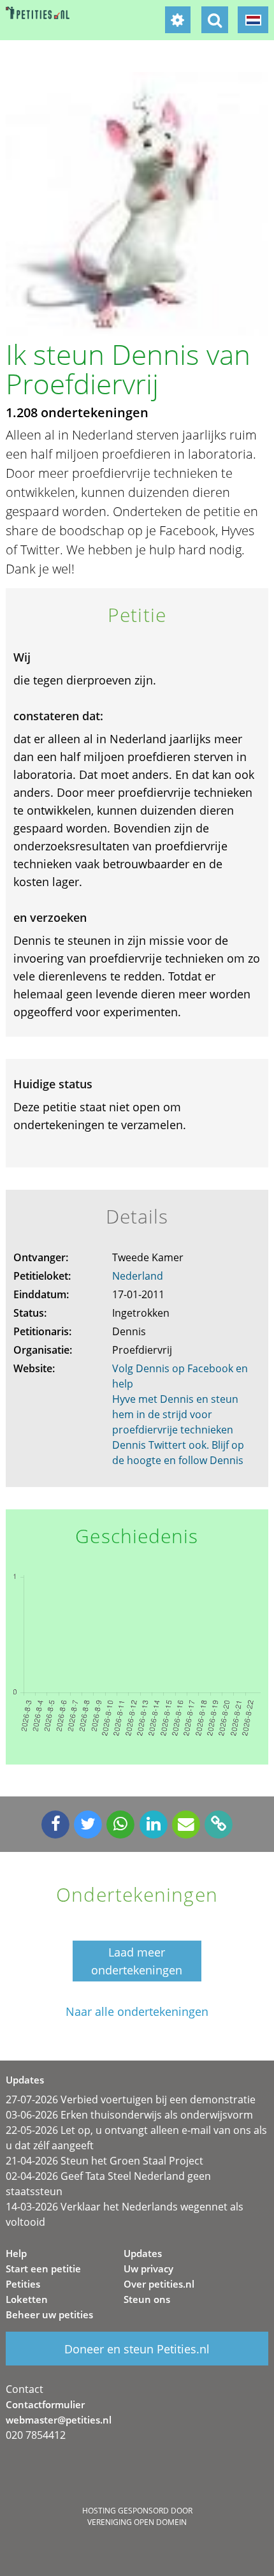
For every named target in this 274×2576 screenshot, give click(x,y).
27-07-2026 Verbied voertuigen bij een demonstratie (131, 2099)
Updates (143, 2253)
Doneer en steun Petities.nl (137, 2349)
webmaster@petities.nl (59, 2420)
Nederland (138, 1276)
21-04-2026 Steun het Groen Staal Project (105, 2161)
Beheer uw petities (49, 2314)
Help (16, 2253)
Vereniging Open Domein (137, 2522)
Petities (23, 2284)
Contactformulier (45, 2404)
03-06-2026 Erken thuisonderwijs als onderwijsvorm (129, 2115)
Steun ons (147, 2299)
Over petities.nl (159, 2284)
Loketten (27, 2299)
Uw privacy (148, 2269)
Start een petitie (43, 2269)
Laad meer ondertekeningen (137, 1961)
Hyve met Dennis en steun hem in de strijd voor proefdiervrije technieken (175, 1414)
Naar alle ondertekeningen (137, 2012)
